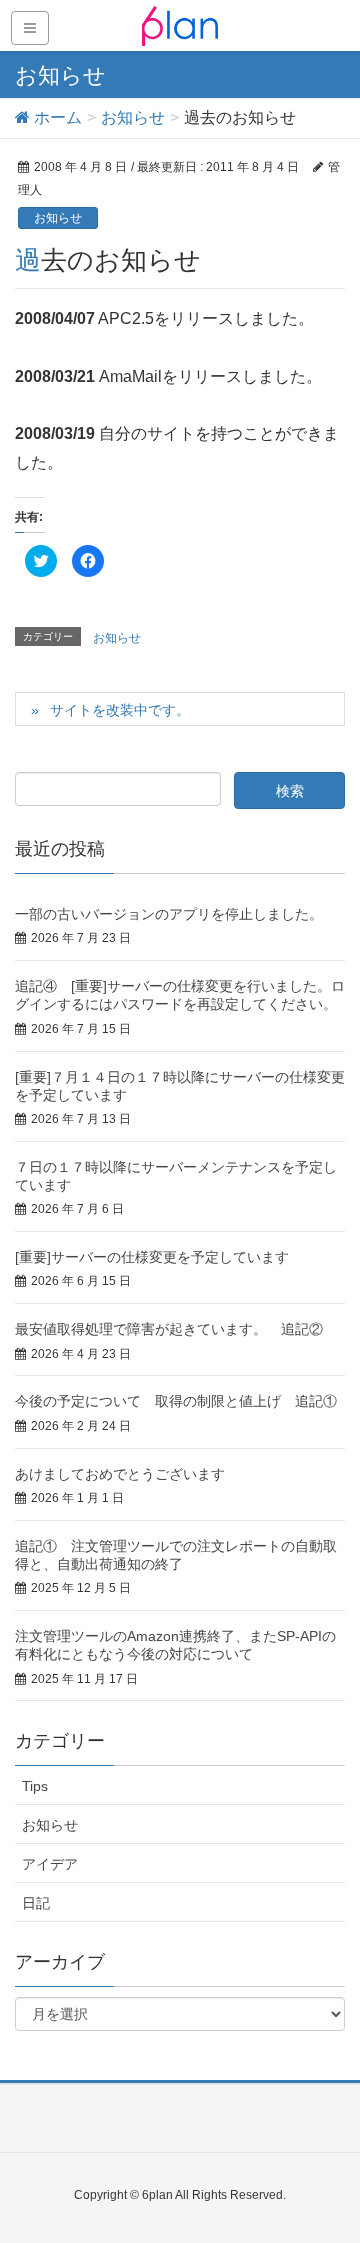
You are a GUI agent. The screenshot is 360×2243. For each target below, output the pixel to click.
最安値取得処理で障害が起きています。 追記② (169, 1329)
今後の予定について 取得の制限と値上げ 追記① (176, 1401)
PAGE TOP (329, 2158)
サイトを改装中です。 (120, 710)
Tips (35, 1786)
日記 (36, 1903)
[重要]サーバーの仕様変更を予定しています (152, 1257)
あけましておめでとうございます (120, 1474)
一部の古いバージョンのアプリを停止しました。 (169, 914)
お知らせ (58, 218)
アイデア (50, 1864)
